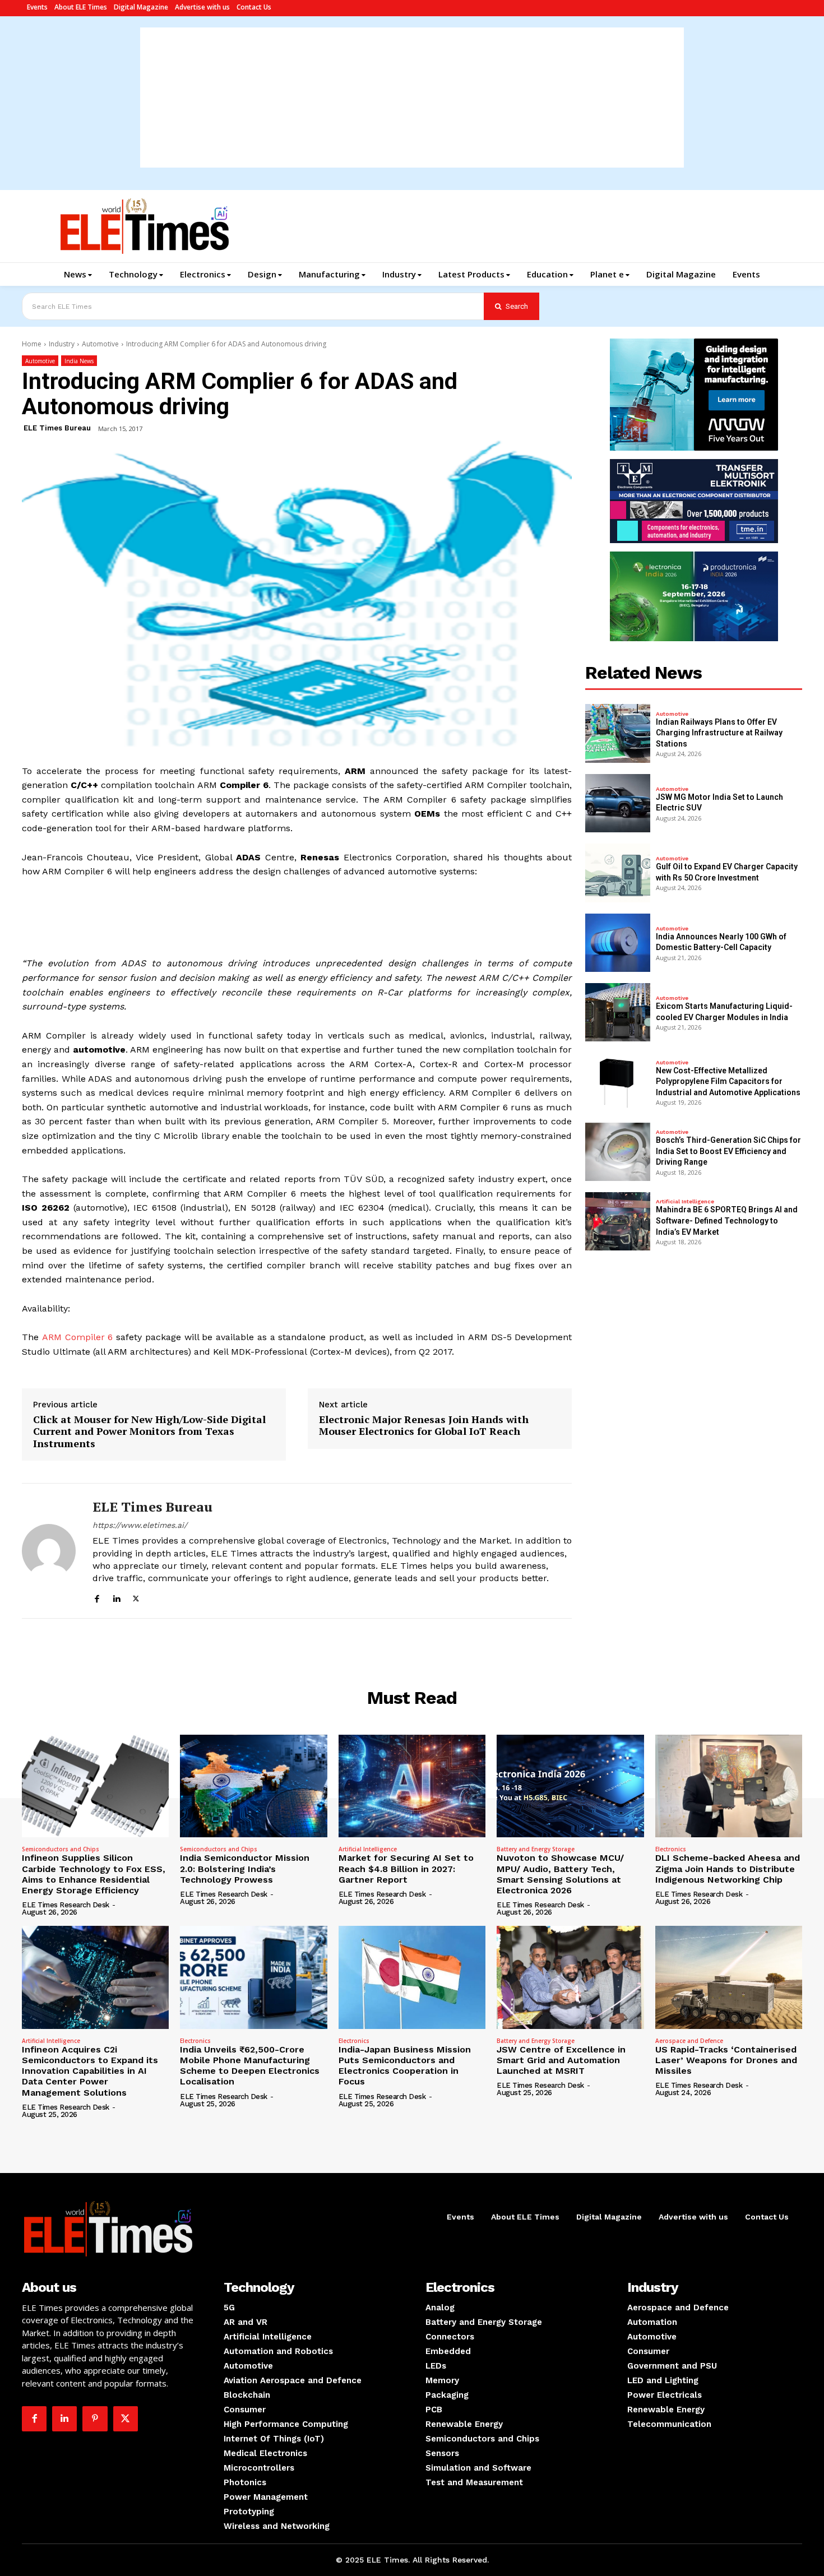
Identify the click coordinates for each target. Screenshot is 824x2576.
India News (79, 361)
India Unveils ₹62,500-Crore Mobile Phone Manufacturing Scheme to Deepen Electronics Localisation (250, 2066)
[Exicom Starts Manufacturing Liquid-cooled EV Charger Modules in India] (618, 1012)
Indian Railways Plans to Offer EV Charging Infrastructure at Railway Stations (719, 733)
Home (32, 344)
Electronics (671, 1849)
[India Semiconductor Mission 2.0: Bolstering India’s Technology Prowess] (253, 1786)
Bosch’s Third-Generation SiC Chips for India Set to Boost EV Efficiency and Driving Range (728, 1151)
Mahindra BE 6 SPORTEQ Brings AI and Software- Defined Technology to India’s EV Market (727, 1220)
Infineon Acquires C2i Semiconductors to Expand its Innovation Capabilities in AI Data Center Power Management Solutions (90, 2071)
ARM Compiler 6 (78, 1337)
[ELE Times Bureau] (49, 1551)
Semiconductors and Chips (61, 1849)
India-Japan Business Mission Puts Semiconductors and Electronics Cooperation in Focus (405, 2066)
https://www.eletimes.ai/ (140, 1525)
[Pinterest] (95, 2419)
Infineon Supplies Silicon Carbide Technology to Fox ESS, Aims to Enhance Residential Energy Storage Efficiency (94, 1874)
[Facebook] (97, 1597)
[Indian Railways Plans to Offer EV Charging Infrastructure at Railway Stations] (618, 733)
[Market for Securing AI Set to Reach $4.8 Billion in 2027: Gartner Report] (412, 1786)
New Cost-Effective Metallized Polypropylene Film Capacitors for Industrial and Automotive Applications (728, 1081)
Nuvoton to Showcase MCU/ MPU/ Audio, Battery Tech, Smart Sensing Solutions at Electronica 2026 (560, 1874)
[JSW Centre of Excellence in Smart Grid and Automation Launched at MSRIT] (570, 1977)
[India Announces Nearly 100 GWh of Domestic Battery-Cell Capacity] (618, 943)
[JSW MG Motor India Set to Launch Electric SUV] (618, 803)
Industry (62, 344)
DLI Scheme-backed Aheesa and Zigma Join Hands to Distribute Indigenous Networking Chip (728, 1868)
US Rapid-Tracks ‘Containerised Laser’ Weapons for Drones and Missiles (726, 2060)
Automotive (100, 344)
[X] (136, 1597)
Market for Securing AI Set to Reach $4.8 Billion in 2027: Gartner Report (406, 1868)
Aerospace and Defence (689, 2041)
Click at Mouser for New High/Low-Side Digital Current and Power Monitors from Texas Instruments (149, 1432)
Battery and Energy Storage (536, 1849)
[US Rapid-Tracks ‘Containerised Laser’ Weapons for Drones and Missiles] (729, 1977)
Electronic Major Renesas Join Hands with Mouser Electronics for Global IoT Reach (424, 1426)
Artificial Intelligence (685, 1202)
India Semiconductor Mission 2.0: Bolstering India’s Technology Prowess (245, 1868)
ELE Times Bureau (57, 428)
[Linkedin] (116, 1597)
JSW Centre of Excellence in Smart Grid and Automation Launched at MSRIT (561, 2060)
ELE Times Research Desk (66, 1905)
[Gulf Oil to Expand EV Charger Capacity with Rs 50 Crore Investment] (618, 873)
